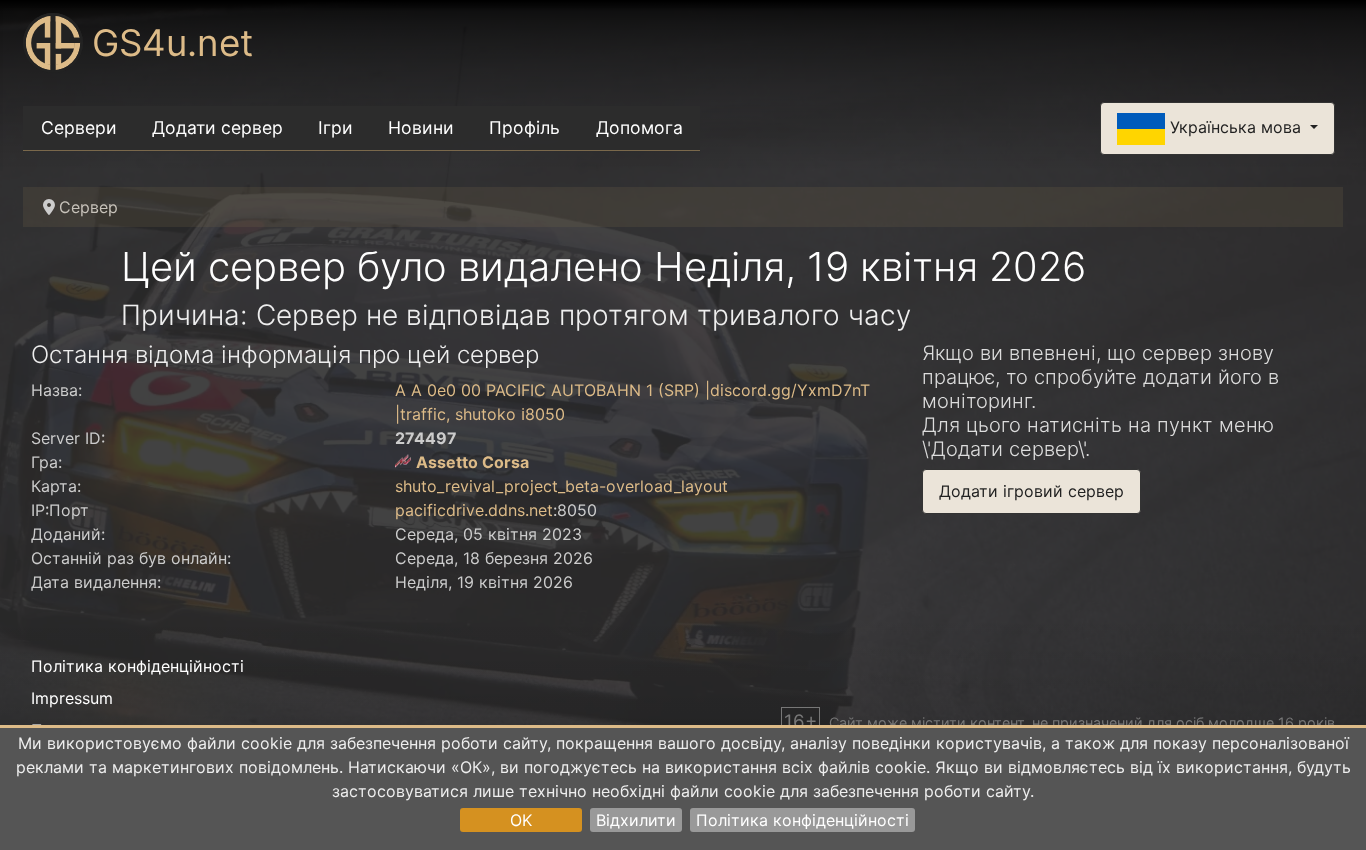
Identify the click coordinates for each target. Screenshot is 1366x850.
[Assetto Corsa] (403, 462)
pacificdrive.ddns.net (474, 510)
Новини (421, 127)
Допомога (639, 127)
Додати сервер (217, 127)
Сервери (79, 127)
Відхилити (636, 820)
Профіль (524, 127)
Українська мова (1235, 127)
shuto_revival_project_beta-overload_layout (561, 486)
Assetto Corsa (472, 462)
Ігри (335, 127)
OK (521, 820)
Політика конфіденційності (802, 820)
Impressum (72, 698)
